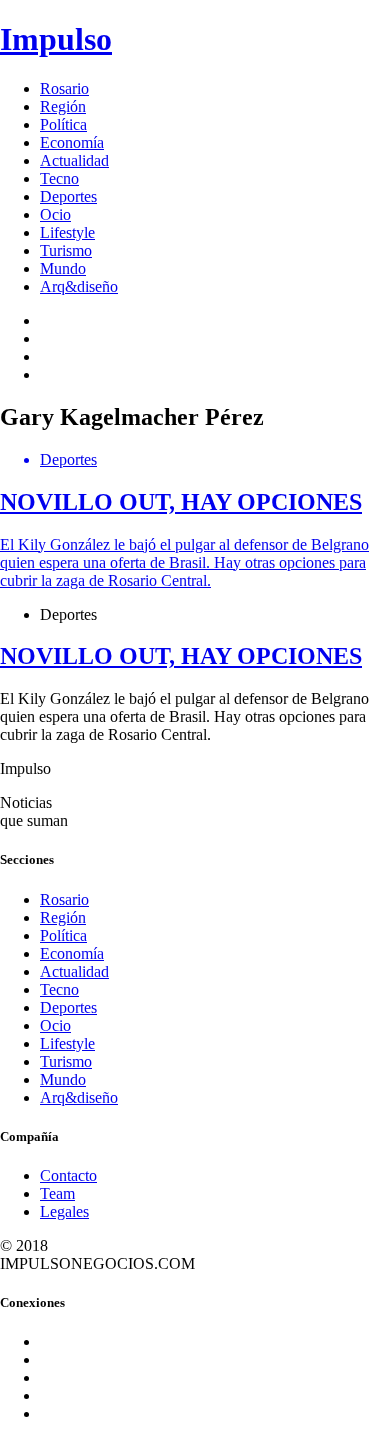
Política (63, 124)
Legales (64, 1211)
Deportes (68, 196)
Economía (72, 142)
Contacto (68, 1175)
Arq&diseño (79, 286)
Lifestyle (67, 232)
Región (63, 106)
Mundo (63, 268)
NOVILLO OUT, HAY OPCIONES (181, 656)
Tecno (59, 178)
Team (57, 1193)
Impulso (56, 39)
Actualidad (74, 160)
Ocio (55, 214)
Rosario (64, 88)
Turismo (66, 250)
